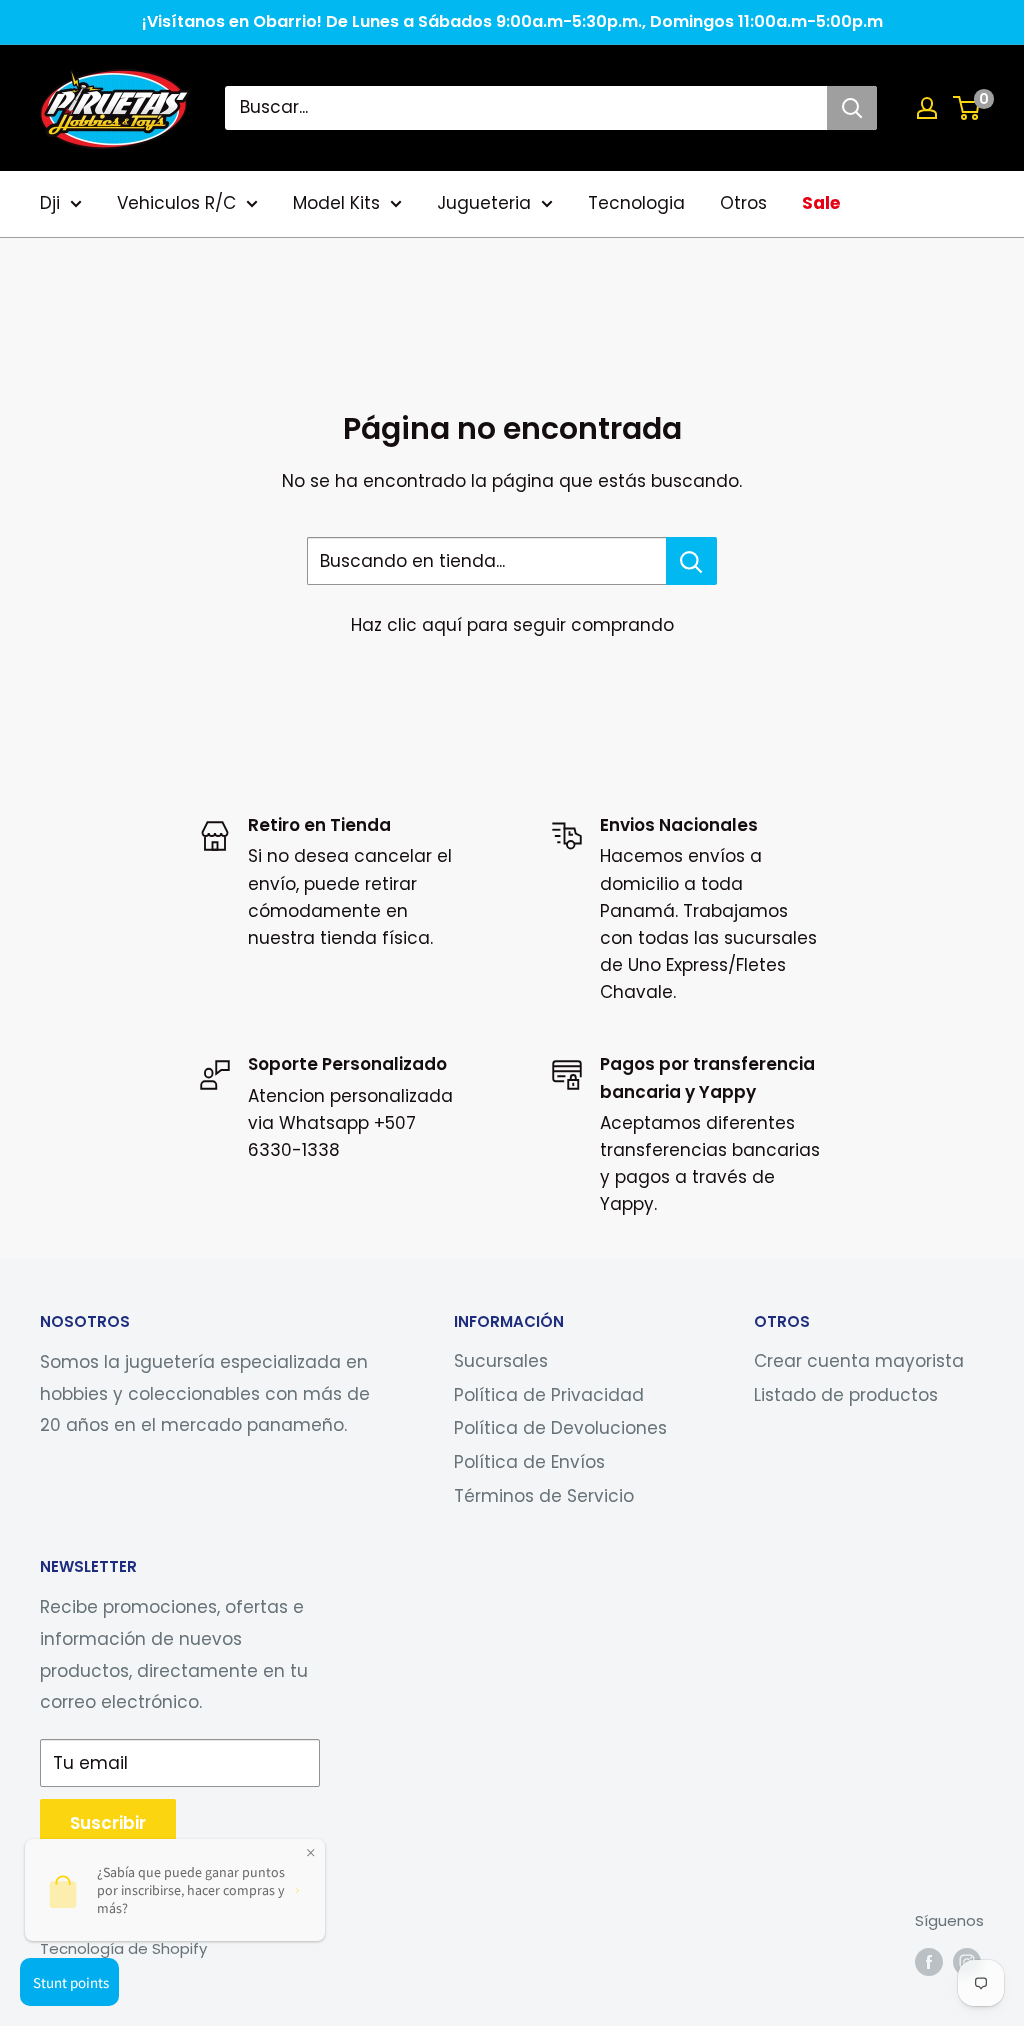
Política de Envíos (529, 1462)
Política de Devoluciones (560, 1428)
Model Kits (336, 203)
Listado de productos (846, 1395)
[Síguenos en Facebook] (929, 1961)
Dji (50, 203)
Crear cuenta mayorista (859, 1361)
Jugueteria (484, 203)
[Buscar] (852, 108)
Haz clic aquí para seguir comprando (512, 625)
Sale (821, 203)
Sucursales (501, 1361)
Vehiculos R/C (176, 203)
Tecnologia (636, 203)
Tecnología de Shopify (123, 1948)
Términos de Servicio (544, 1496)
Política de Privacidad (549, 1395)
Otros (743, 203)
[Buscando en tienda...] (691, 561)
